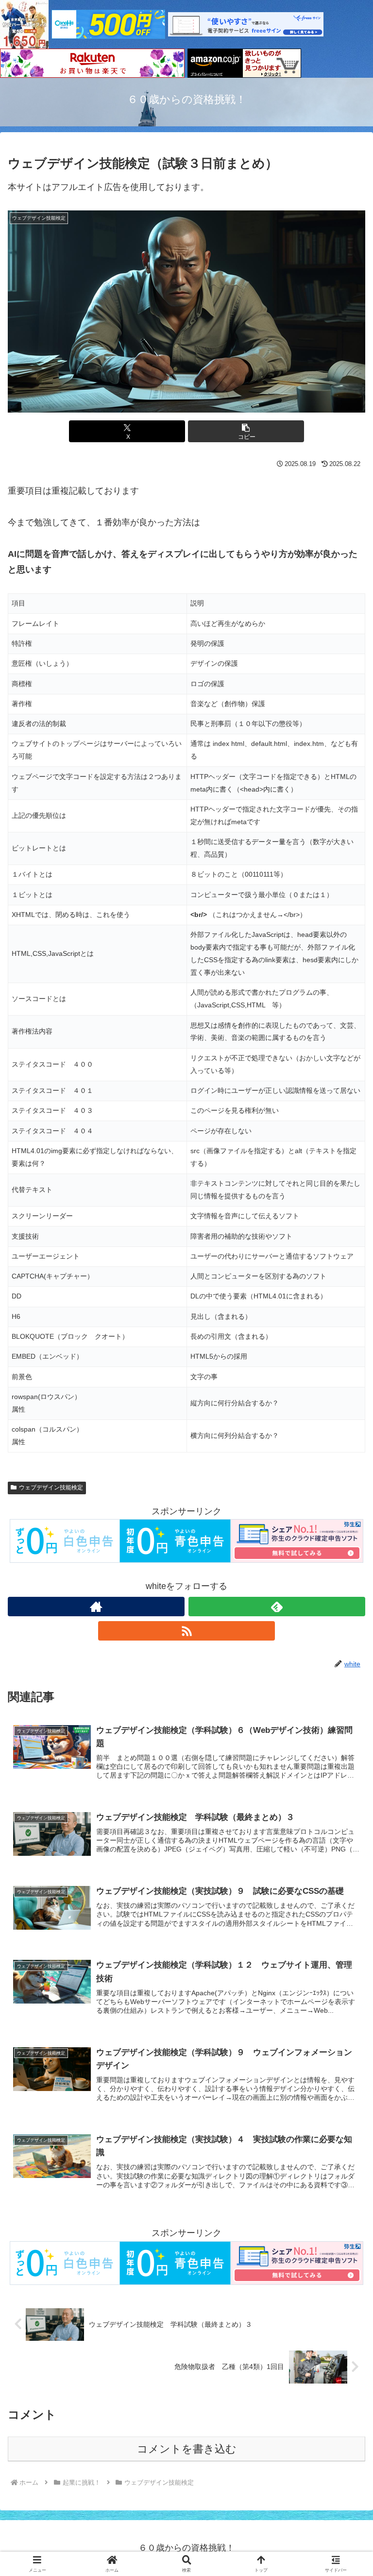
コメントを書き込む (187, 2449)
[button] (246, 431)
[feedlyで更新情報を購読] (277, 1607)
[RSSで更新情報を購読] (186, 1631)
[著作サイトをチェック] (96, 1607)
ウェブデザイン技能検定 (51, 1487)
